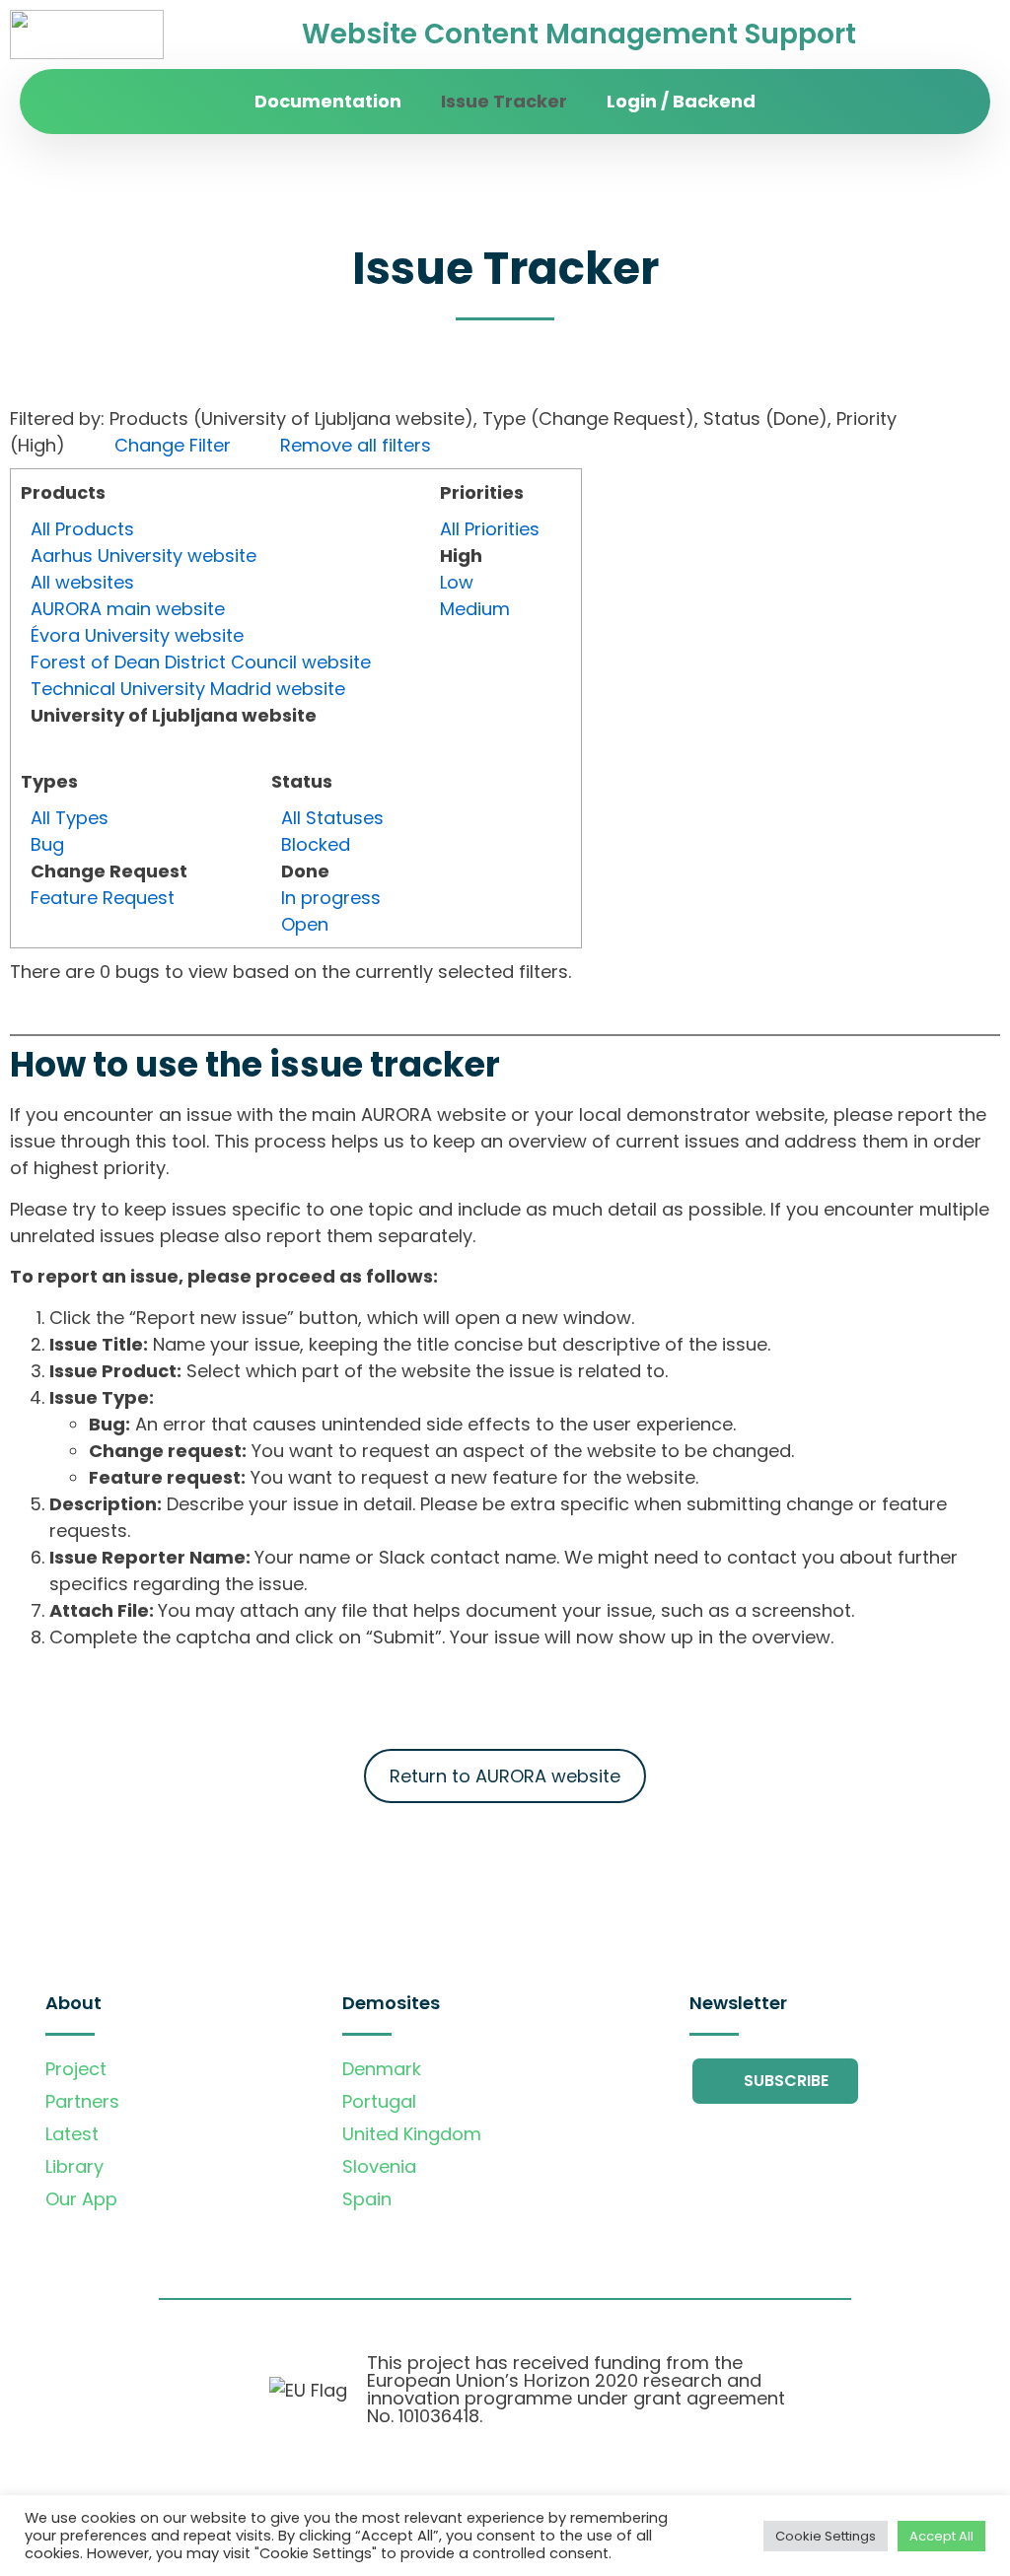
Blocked (316, 844)
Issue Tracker (504, 101)
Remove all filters (356, 445)
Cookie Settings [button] (826, 2536)
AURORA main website (128, 609)
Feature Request (103, 898)
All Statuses (332, 818)
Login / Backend (681, 101)
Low (457, 582)
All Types (70, 818)
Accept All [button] (941, 2536)
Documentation (328, 101)
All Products (82, 529)
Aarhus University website (144, 556)
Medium (475, 609)
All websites (82, 582)
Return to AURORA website (505, 1776)
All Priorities (490, 529)
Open (305, 924)
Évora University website (137, 635)
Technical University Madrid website (188, 689)
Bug (47, 844)
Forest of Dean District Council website (201, 662)
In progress (331, 898)
